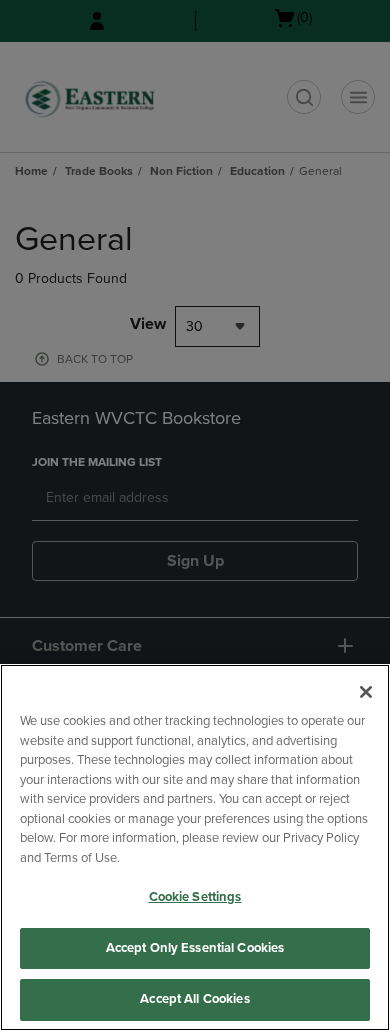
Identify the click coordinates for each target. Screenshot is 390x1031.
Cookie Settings (195, 897)
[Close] (366, 692)
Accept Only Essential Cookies (195, 948)
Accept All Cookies (194, 999)
